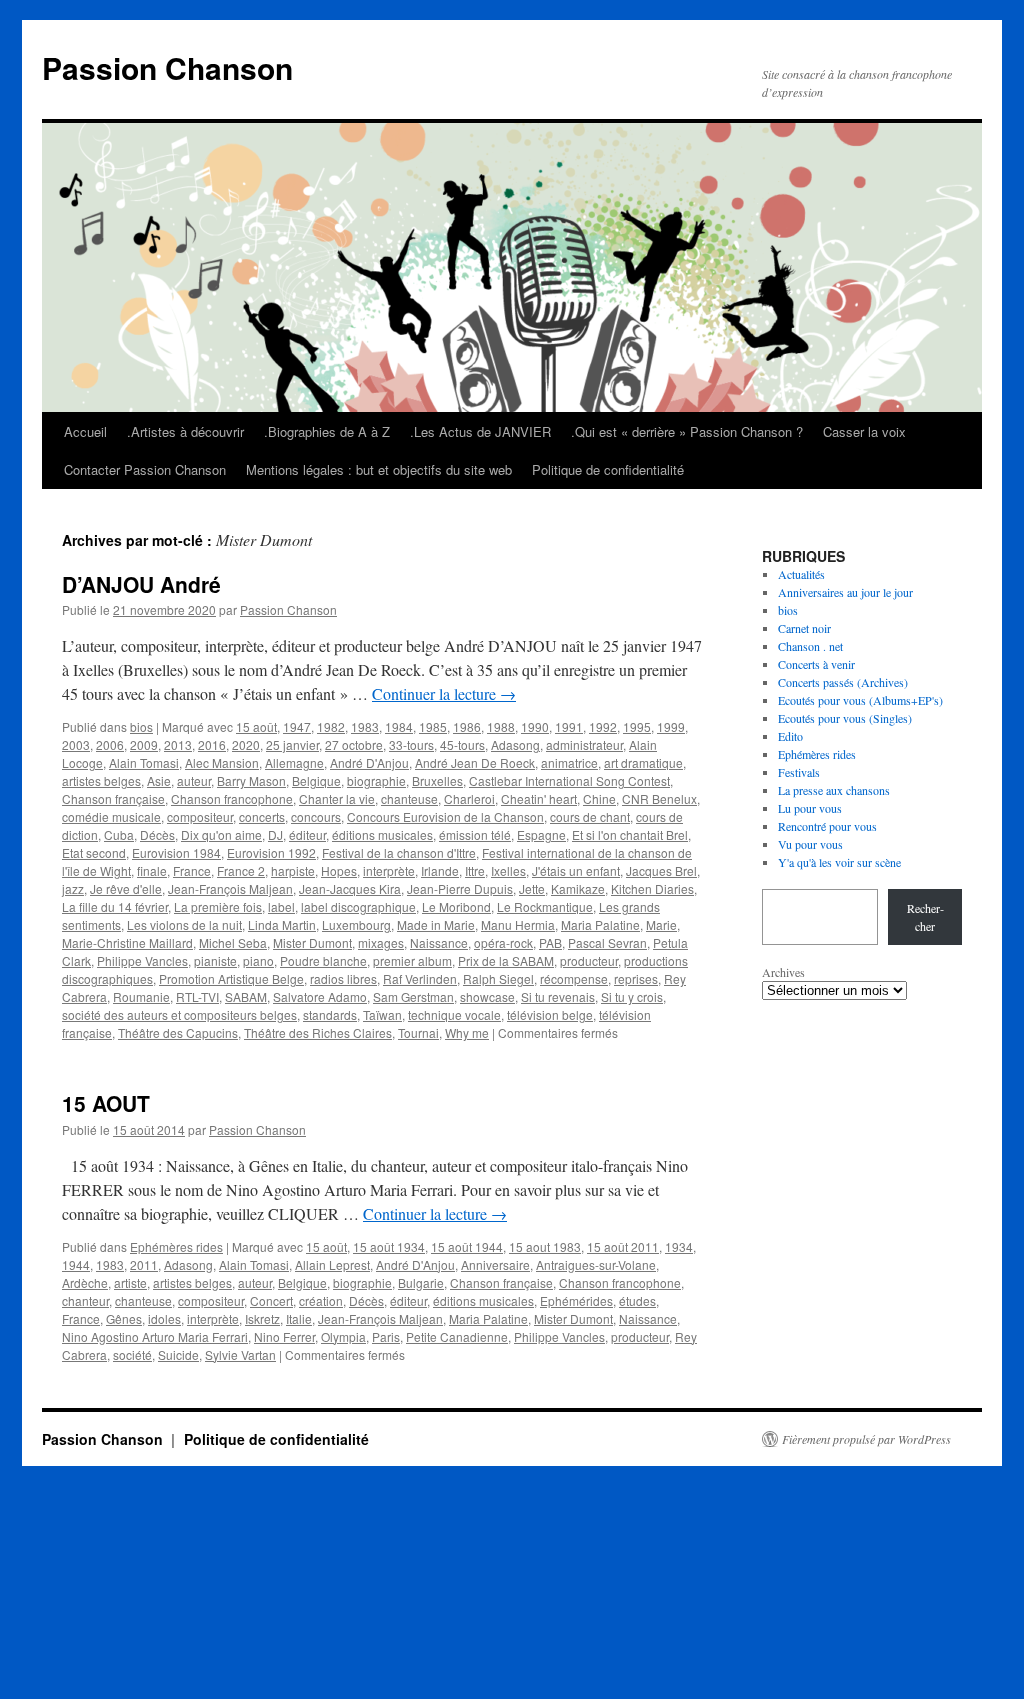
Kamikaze (578, 888)
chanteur (85, 1300)
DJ (275, 834)
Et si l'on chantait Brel (630, 834)
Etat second (94, 852)
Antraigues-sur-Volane (596, 1264)
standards (330, 1014)
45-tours (462, 744)
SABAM (246, 996)
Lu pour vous (810, 808)
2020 (246, 744)
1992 (603, 726)
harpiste (293, 870)
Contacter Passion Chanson (145, 469)
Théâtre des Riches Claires (318, 1032)
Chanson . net (810, 646)
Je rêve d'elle (126, 888)
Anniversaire (495, 1264)
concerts (262, 816)
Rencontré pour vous (827, 826)
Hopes (339, 870)
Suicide (178, 1354)
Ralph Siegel (498, 978)
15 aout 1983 (545, 1246)
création (321, 1300)
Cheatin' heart (539, 798)
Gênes (124, 1318)
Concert (271, 1300)
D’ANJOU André (141, 584)
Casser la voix (864, 431)
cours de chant (590, 816)
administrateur (584, 744)
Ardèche (85, 1282)
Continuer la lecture (444, 693)
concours (316, 816)
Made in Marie (436, 924)
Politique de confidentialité (608, 469)
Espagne (541, 834)
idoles (164, 1318)
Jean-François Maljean (230, 888)
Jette (532, 888)
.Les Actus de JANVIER (480, 431)
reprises (636, 978)
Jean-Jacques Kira (350, 888)
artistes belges (101, 780)
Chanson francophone (232, 798)
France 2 (241, 870)
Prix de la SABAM (506, 960)
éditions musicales (382, 834)
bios (141, 726)
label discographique (358, 906)
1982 (331, 726)
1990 (535, 726)
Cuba (119, 834)
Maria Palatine (600, 924)
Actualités (801, 574)
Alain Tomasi (144, 762)
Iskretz (262, 1318)
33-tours (411, 744)
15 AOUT (106, 1103)
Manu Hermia (518, 924)
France (192, 870)
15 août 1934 (389, 1246)
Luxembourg (356, 924)
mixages (381, 942)
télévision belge (550, 1014)
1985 (433, 726)
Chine (599, 798)
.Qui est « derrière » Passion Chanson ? (687, 431)
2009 (144, 744)
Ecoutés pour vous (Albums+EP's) (860, 700)
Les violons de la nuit (184, 924)
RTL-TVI (197, 996)
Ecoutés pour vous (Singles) (845, 718)
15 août (256, 726)
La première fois (218, 906)
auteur (194, 780)
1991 (569, 726)
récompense (574, 978)
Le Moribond (456, 906)
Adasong (515, 744)
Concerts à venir (816, 664)
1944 (76, 1264)
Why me (467, 1032)
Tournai (418, 1032)
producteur (589, 960)
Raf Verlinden (420, 978)
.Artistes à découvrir (185, 431)
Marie (661, 924)
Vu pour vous (810, 844)
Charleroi (469, 798)
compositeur (200, 816)
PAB (550, 942)
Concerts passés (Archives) (843, 682)
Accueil (85, 431)
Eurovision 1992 (271, 852)
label (281, 906)
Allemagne (294, 762)
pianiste (215, 960)
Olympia (343, 1336)
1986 (467, 726)
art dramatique (643, 762)
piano (258, 960)
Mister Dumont (312, 942)
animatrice (569, 762)
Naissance (439, 942)
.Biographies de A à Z (327, 431)
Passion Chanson (167, 67)
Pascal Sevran (607, 942)
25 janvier (292, 744)
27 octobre (354, 744)
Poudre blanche (323, 960)
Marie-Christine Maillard (127, 942)
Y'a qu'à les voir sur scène (839, 862)
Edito (790, 736)
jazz (73, 888)
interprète (389, 870)
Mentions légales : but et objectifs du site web (379, 469)
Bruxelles (437, 780)
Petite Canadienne (457, 1336)
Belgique (316, 780)
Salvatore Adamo (320, 996)
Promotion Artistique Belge (231, 978)
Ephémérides (576, 1300)
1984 (399, 726)
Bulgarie (421, 1282)
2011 (144, 1264)
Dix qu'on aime (221, 834)
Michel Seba (233, 942)
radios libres (343, 978)
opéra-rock (503, 942)
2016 (212, 744)
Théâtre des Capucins (178, 1032)
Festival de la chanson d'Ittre (399, 852)
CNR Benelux (659, 798)
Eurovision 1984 (176, 852)
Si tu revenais (558, 996)
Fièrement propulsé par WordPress (866, 1439)
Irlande (440, 870)
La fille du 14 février (115, 906)
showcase (487, 996)
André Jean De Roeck (475, 762)
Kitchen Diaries (652, 888)
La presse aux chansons (834, 790)
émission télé (475, 834)
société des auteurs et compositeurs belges (179, 1014)
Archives (783, 972)
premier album (412, 960)
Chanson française (113, 798)
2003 (76, 744)
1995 (637, 726)
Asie (159, 780)
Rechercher (925, 917)
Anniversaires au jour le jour (845, 592)
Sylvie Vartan (240, 1354)
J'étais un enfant (576, 870)
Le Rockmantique (545, 906)
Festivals (799, 772)
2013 (178, 744)
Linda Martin (282, 924)
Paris (386, 1336)
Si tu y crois (632, 996)
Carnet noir (804, 628)
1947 (297, 726)
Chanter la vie (337, 798)
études (637, 1300)
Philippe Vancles (142, 960)
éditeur (307, 834)
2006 (110, 744)
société (132, 1354)
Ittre (475, 870)
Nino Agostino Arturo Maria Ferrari (155, 1336)
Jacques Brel (661, 870)
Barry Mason (251, 780)
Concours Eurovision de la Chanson (445, 816)
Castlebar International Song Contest (569, 780)
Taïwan (382, 1014)
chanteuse (409, 798)
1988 (501, 726)
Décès (157, 834)
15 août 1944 (467, 1246)
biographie (376, 780)
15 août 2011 (623, 1246)
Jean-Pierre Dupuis (460, 888)
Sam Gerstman (413, 996)
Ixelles (508, 870)
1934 (679, 1246)
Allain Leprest (332, 1264)
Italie (299, 1318)
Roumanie (141, 996)
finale (152, 870)
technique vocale (454, 1014)
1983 (365, 726)
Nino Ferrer (284, 1336)
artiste (130, 1282)
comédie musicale (111, 816)
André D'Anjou (369, 762)
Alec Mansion (222, 762)
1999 (671, 726)
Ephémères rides (176, 1246)
